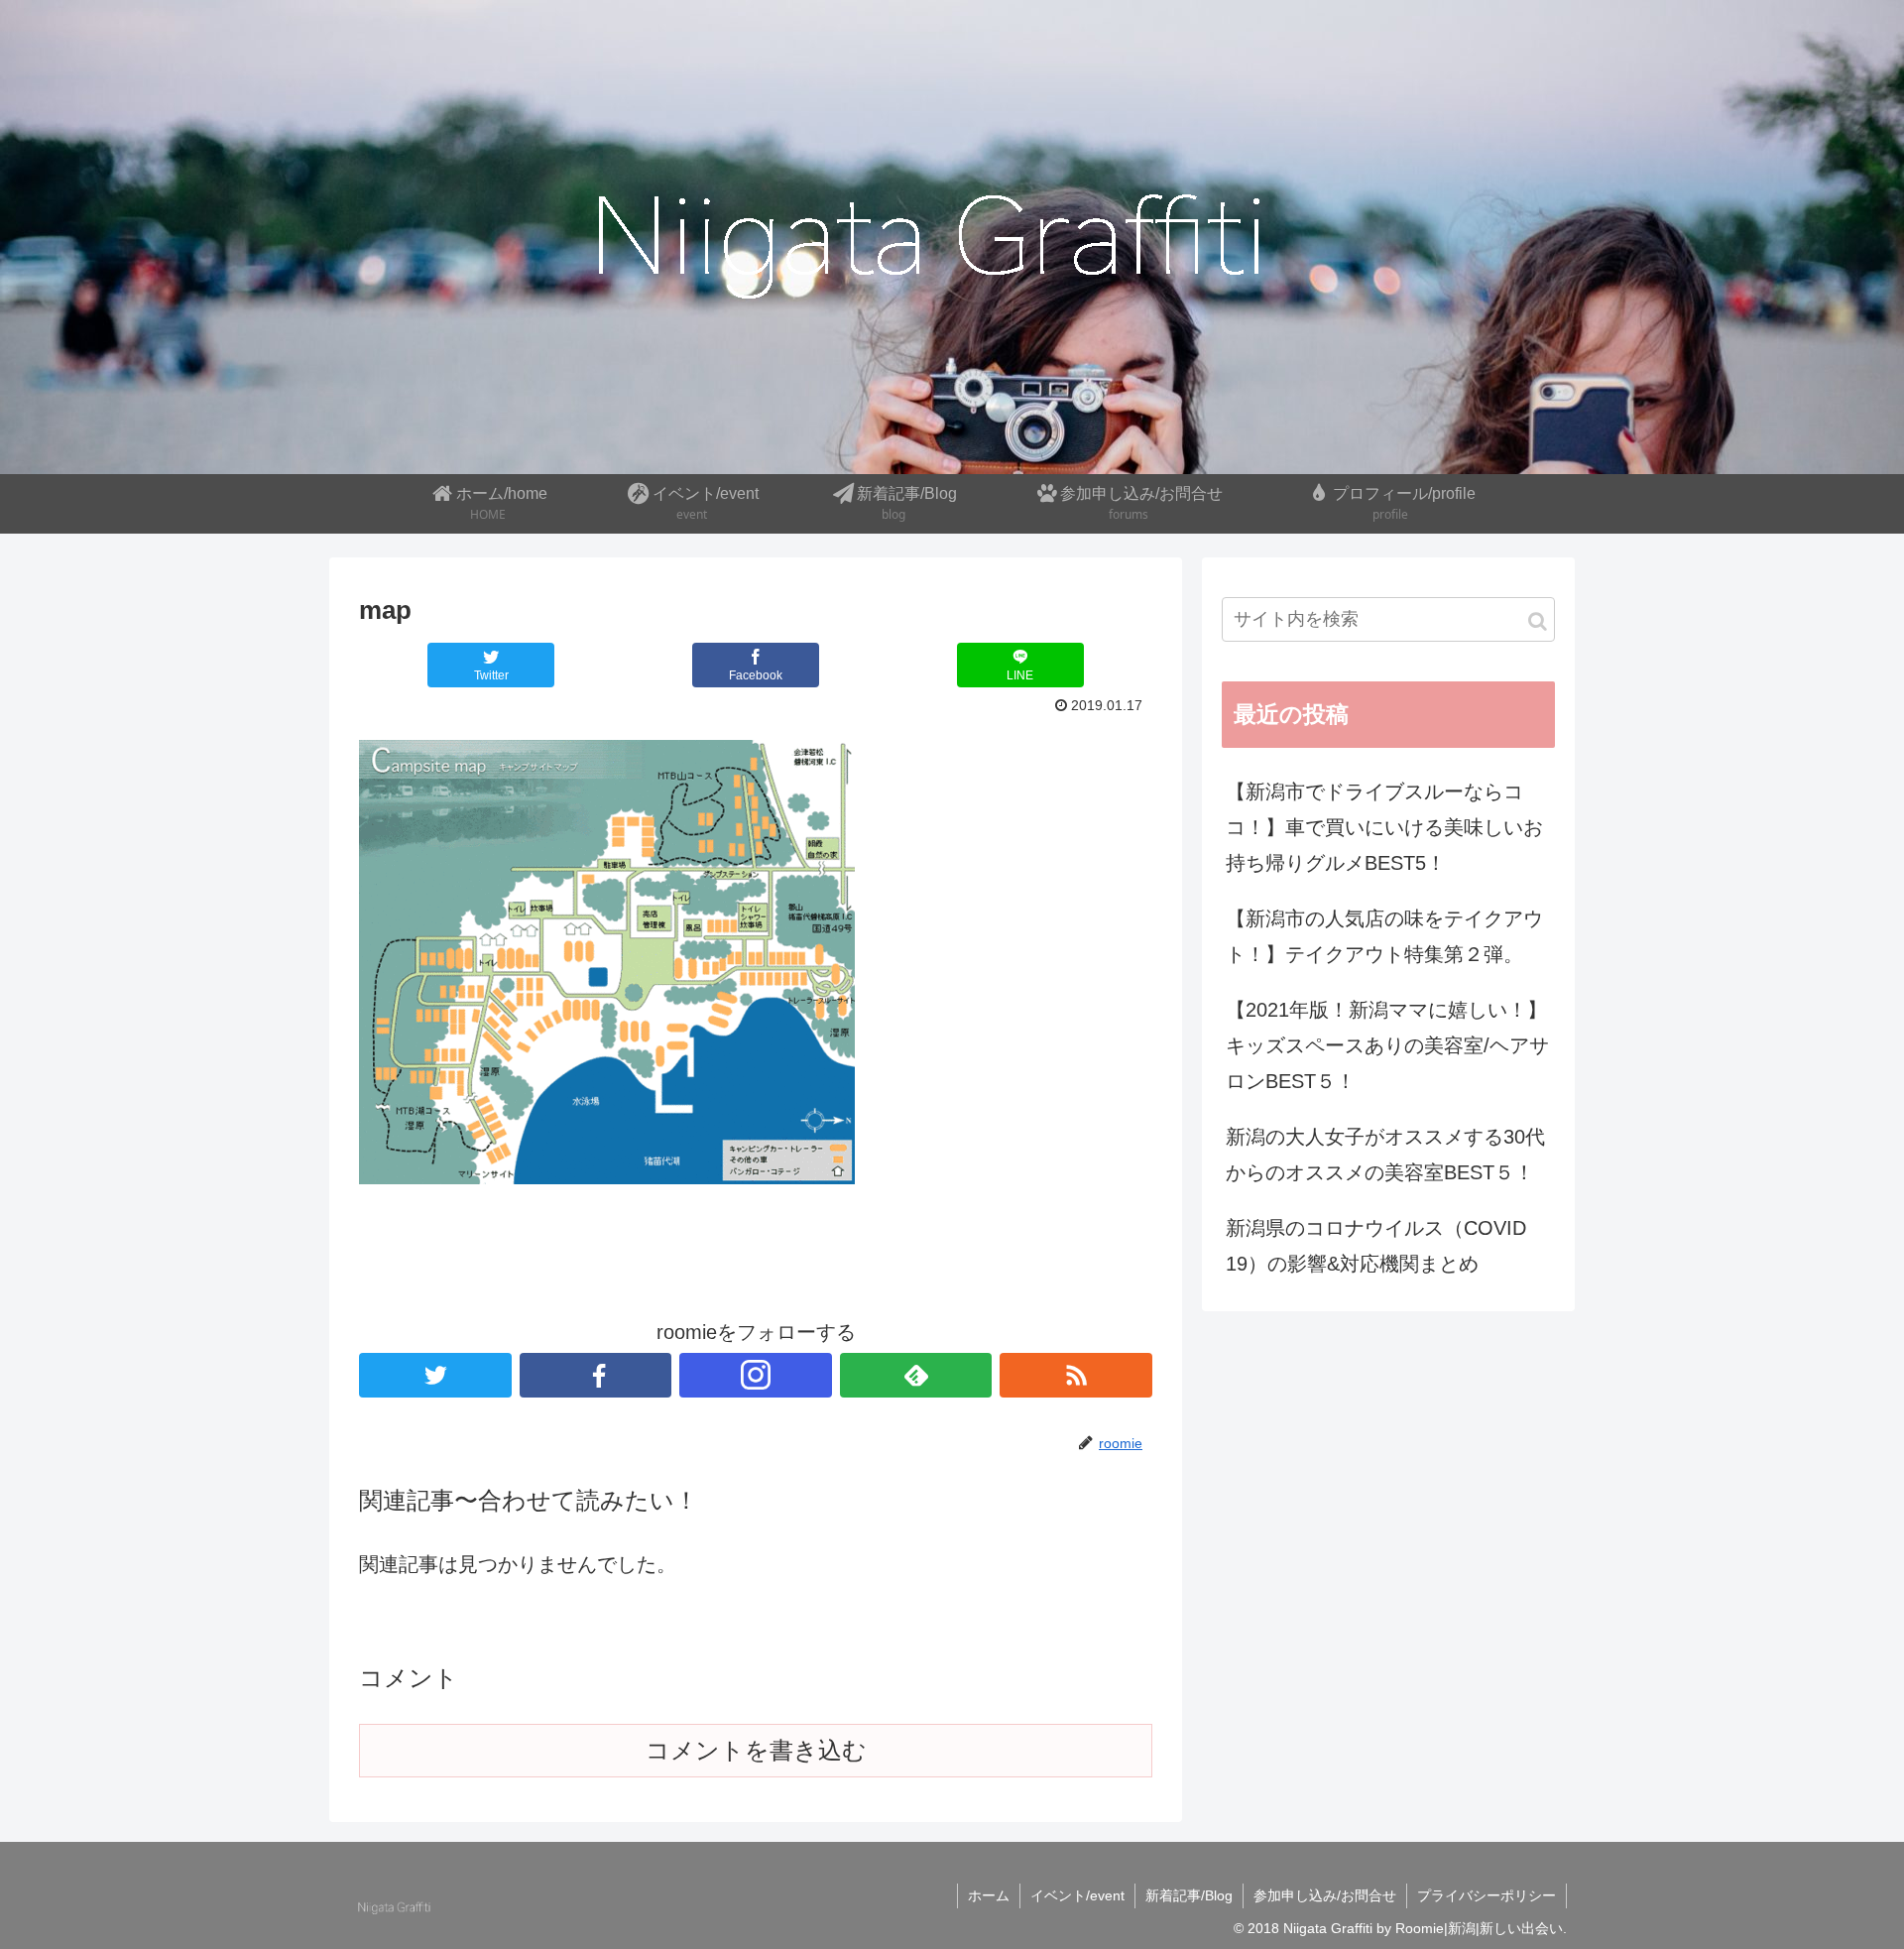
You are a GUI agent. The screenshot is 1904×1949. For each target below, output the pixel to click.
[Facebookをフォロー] (596, 1375)
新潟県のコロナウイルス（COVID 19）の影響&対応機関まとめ (1376, 1246)
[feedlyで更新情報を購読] (916, 1375)
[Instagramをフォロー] (756, 1375)
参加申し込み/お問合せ (1325, 1895)
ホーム (989, 1895)
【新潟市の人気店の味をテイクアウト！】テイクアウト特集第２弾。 (1384, 936)
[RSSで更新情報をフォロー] (1076, 1375)
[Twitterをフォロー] (435, 1375)
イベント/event (1077, 1895)
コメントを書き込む (756, 1750)
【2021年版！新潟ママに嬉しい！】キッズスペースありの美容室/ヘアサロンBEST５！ (1387, 1045)
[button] (1538, 621)
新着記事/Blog (1189, 1895)
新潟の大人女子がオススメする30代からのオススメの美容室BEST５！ (1385, 1155)
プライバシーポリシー (1487, 1895)
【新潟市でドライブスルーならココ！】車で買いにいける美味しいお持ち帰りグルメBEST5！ (1384, 827)
